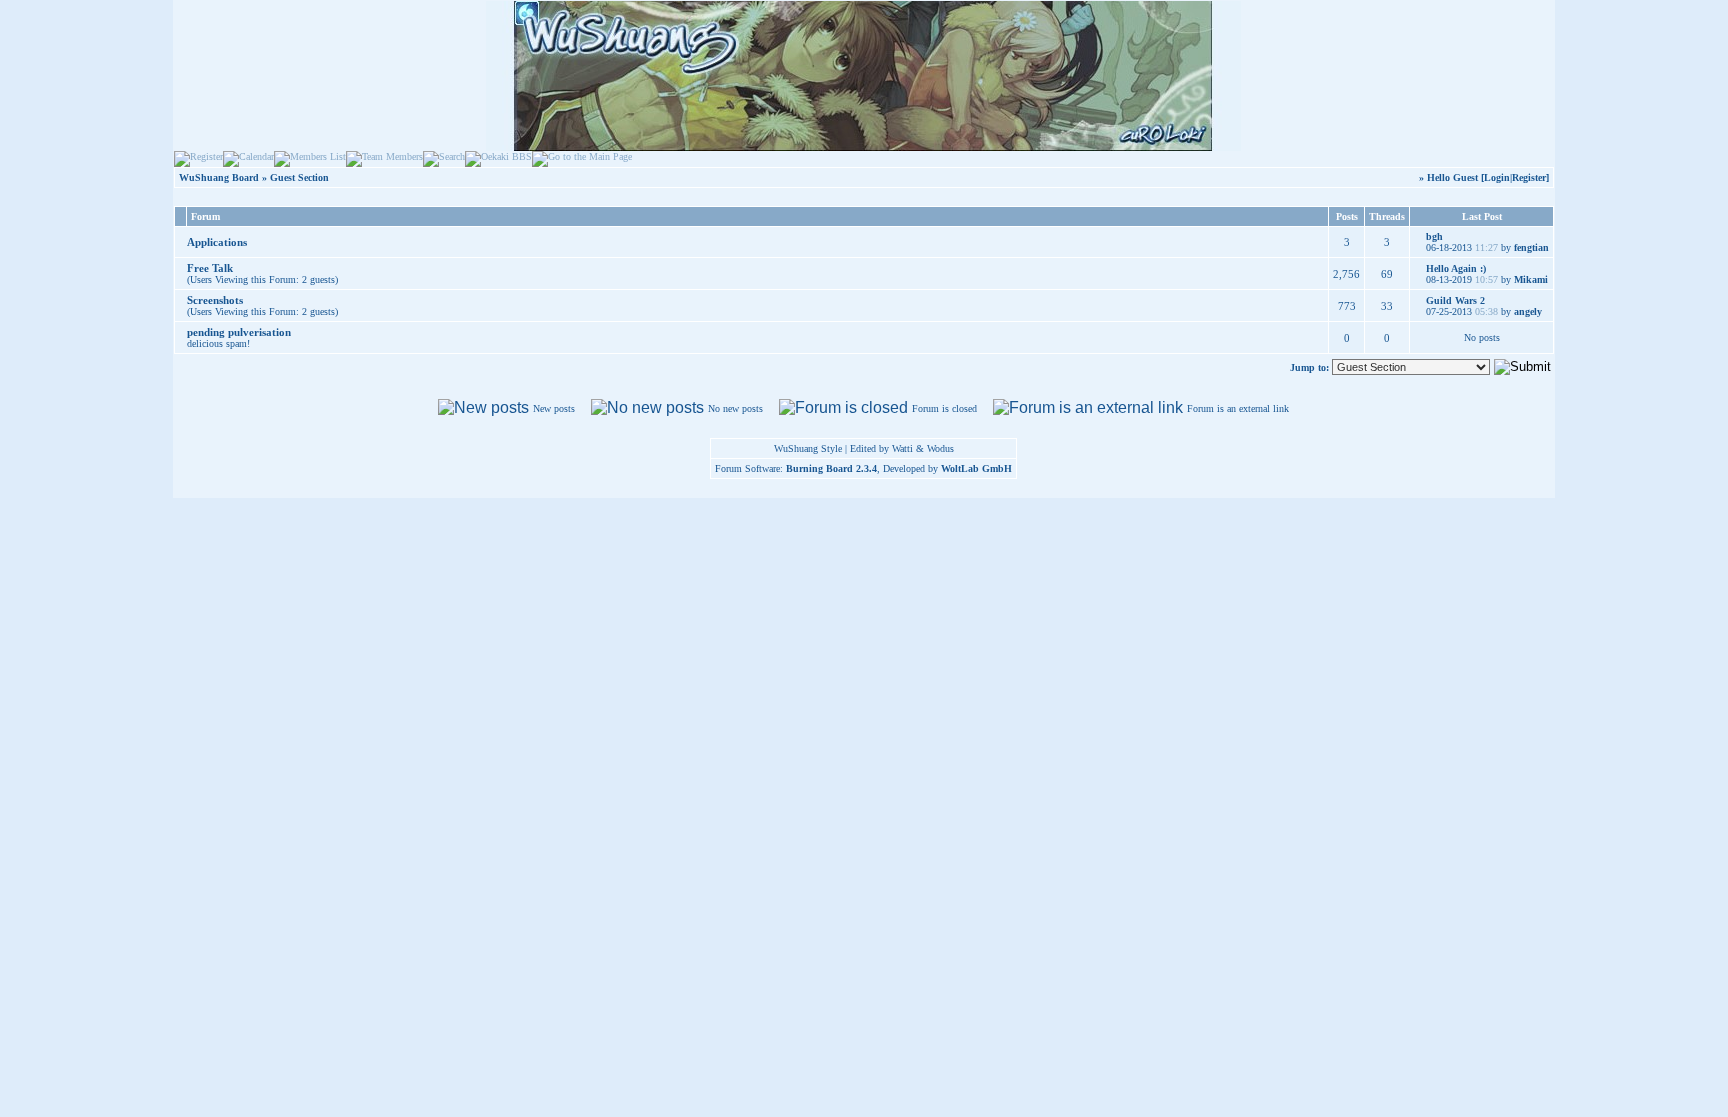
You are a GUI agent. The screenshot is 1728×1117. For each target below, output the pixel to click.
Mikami (1531, 279)
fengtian (1531, 247)
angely (1528, 311)
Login (1497, 177)
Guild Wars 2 (1455, 300)
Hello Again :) (1456, 268)
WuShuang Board (219, 177)
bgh (1434, 236)
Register (1529, 177)
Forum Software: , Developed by (863, 468)
